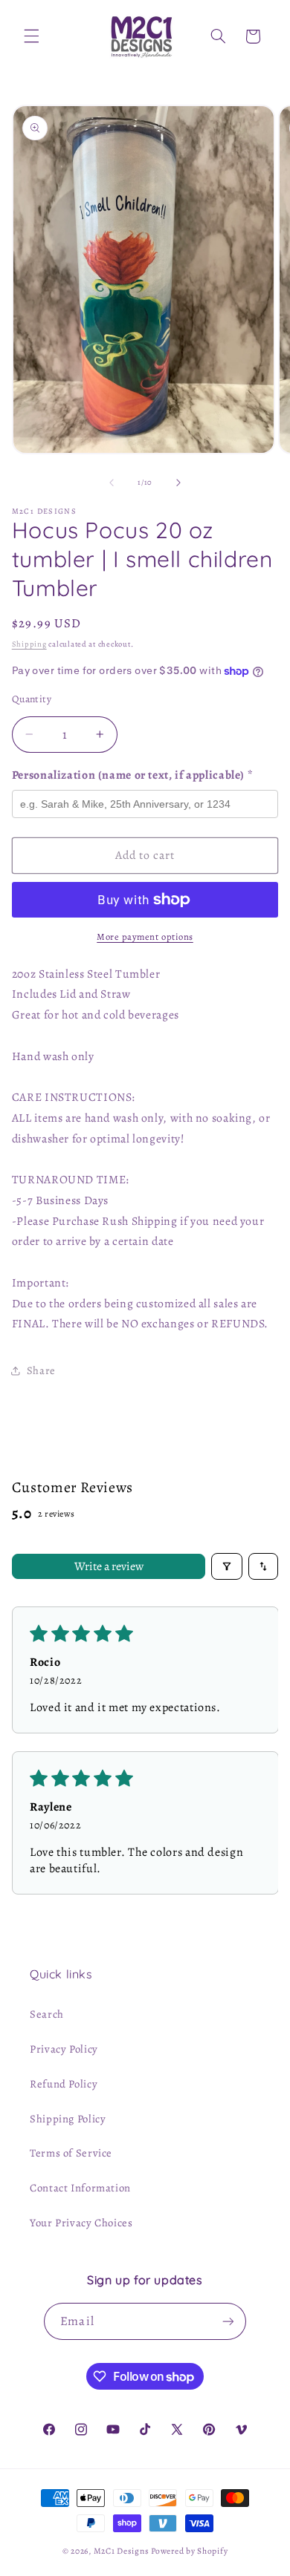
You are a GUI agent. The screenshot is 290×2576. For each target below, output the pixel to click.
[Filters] (227, 1566)
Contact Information (80, 2188)
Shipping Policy (68, 2119)
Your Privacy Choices (81, 2223)
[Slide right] (178, 483)
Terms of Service (71, 2153)
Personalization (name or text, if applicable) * (133, 775)
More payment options (145, 936)
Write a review (109, 1566)
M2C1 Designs (122, 2551)
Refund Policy (64, 2084)
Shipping (29, 644)
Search (47, 2014)
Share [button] (41, 1370)
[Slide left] (112, 483)
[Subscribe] (228, 2321)
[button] (31, 36)
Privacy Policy (64, 2049)
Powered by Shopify (189, 2551)
